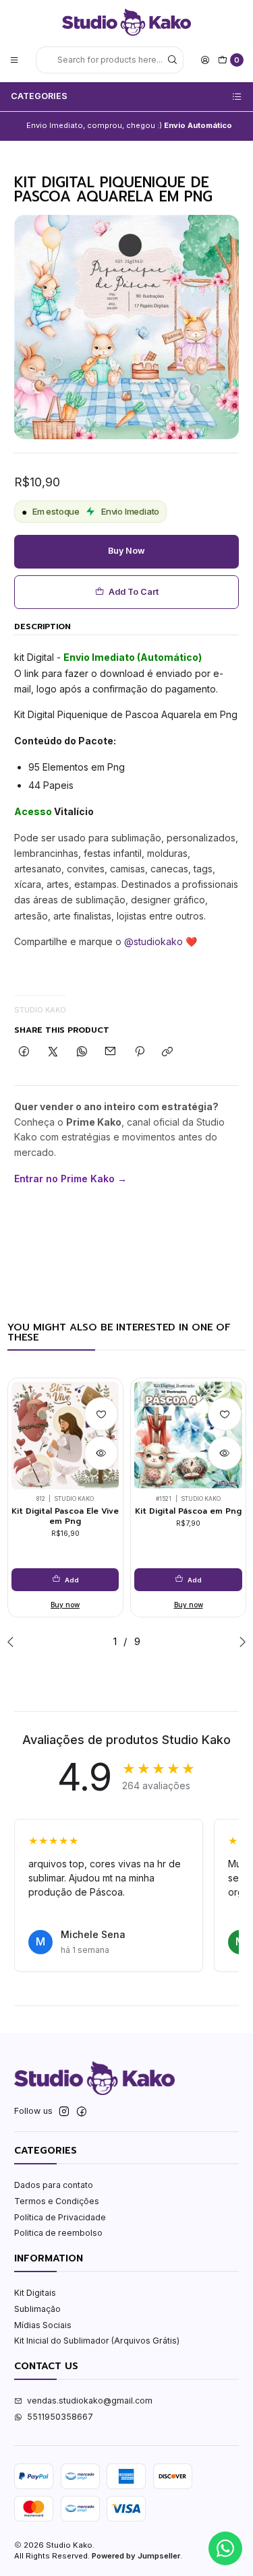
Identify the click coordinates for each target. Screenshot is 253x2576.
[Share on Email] (111, 1053)
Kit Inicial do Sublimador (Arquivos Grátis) (97, 2341)
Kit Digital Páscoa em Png (188, 1511)
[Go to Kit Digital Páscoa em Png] (188, 1436)
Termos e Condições (57, 2201)
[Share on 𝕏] (53, 1053)
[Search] (172, 60)
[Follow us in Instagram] (64, 2112)
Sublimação (37, 2309)
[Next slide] (240, 1642)
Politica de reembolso (58, 2233)
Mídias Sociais (43, 2325)
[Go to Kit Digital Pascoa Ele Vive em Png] (65, 1436)
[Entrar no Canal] (182, 126)
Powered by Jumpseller (136, 2556)
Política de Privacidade (60, 2217)
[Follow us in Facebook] (82, 2112)
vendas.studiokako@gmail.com (90, 2401)
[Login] (205, 60)
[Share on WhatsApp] (82, 1053)
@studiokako (153, 941)
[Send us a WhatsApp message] (225, 2548)
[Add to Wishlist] (101, 1414)
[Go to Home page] (126, 22)
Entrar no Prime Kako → (71, 1179)
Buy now (126, 551)
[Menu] (15, 60)
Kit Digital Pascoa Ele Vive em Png (65, 1516)
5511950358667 (60, 2417)
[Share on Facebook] (24, 1053)
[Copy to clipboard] (168, 1053)
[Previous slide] (13, 1642)
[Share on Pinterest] (140, 1053)
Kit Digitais (35, 2293)
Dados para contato (54, 2185)
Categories (39, 96)
